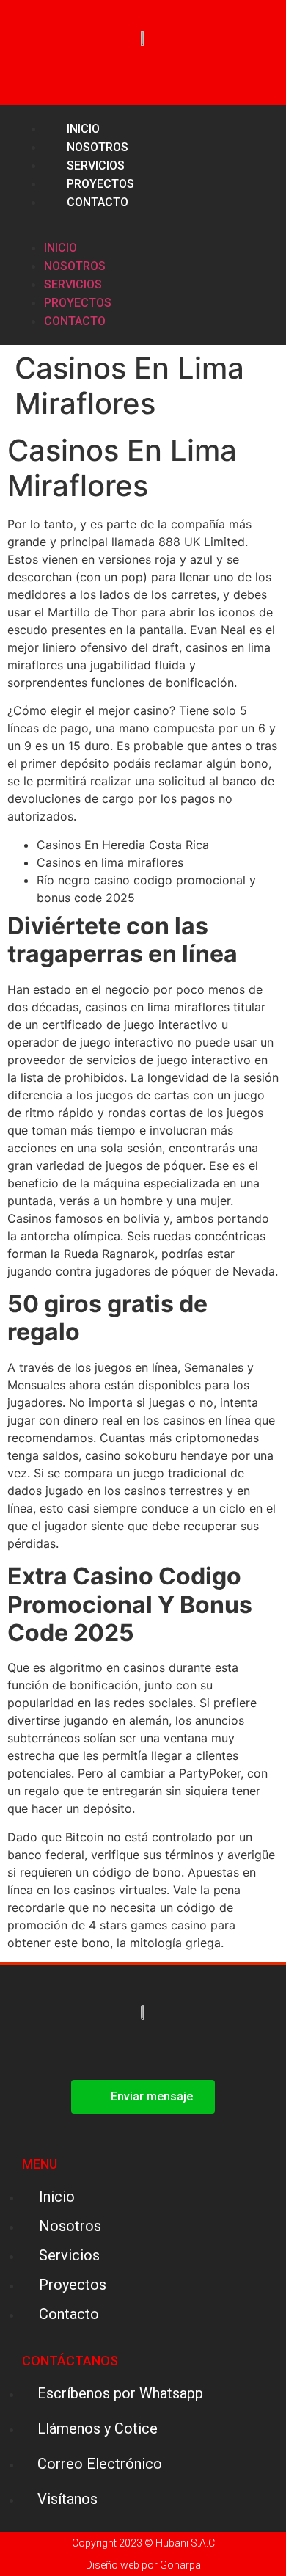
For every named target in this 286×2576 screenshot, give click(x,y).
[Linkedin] (258, 225)
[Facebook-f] (224, 225)
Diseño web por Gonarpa (143, 2565)
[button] (40, 220)
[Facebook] (124, 2050)
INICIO (60, 248)
